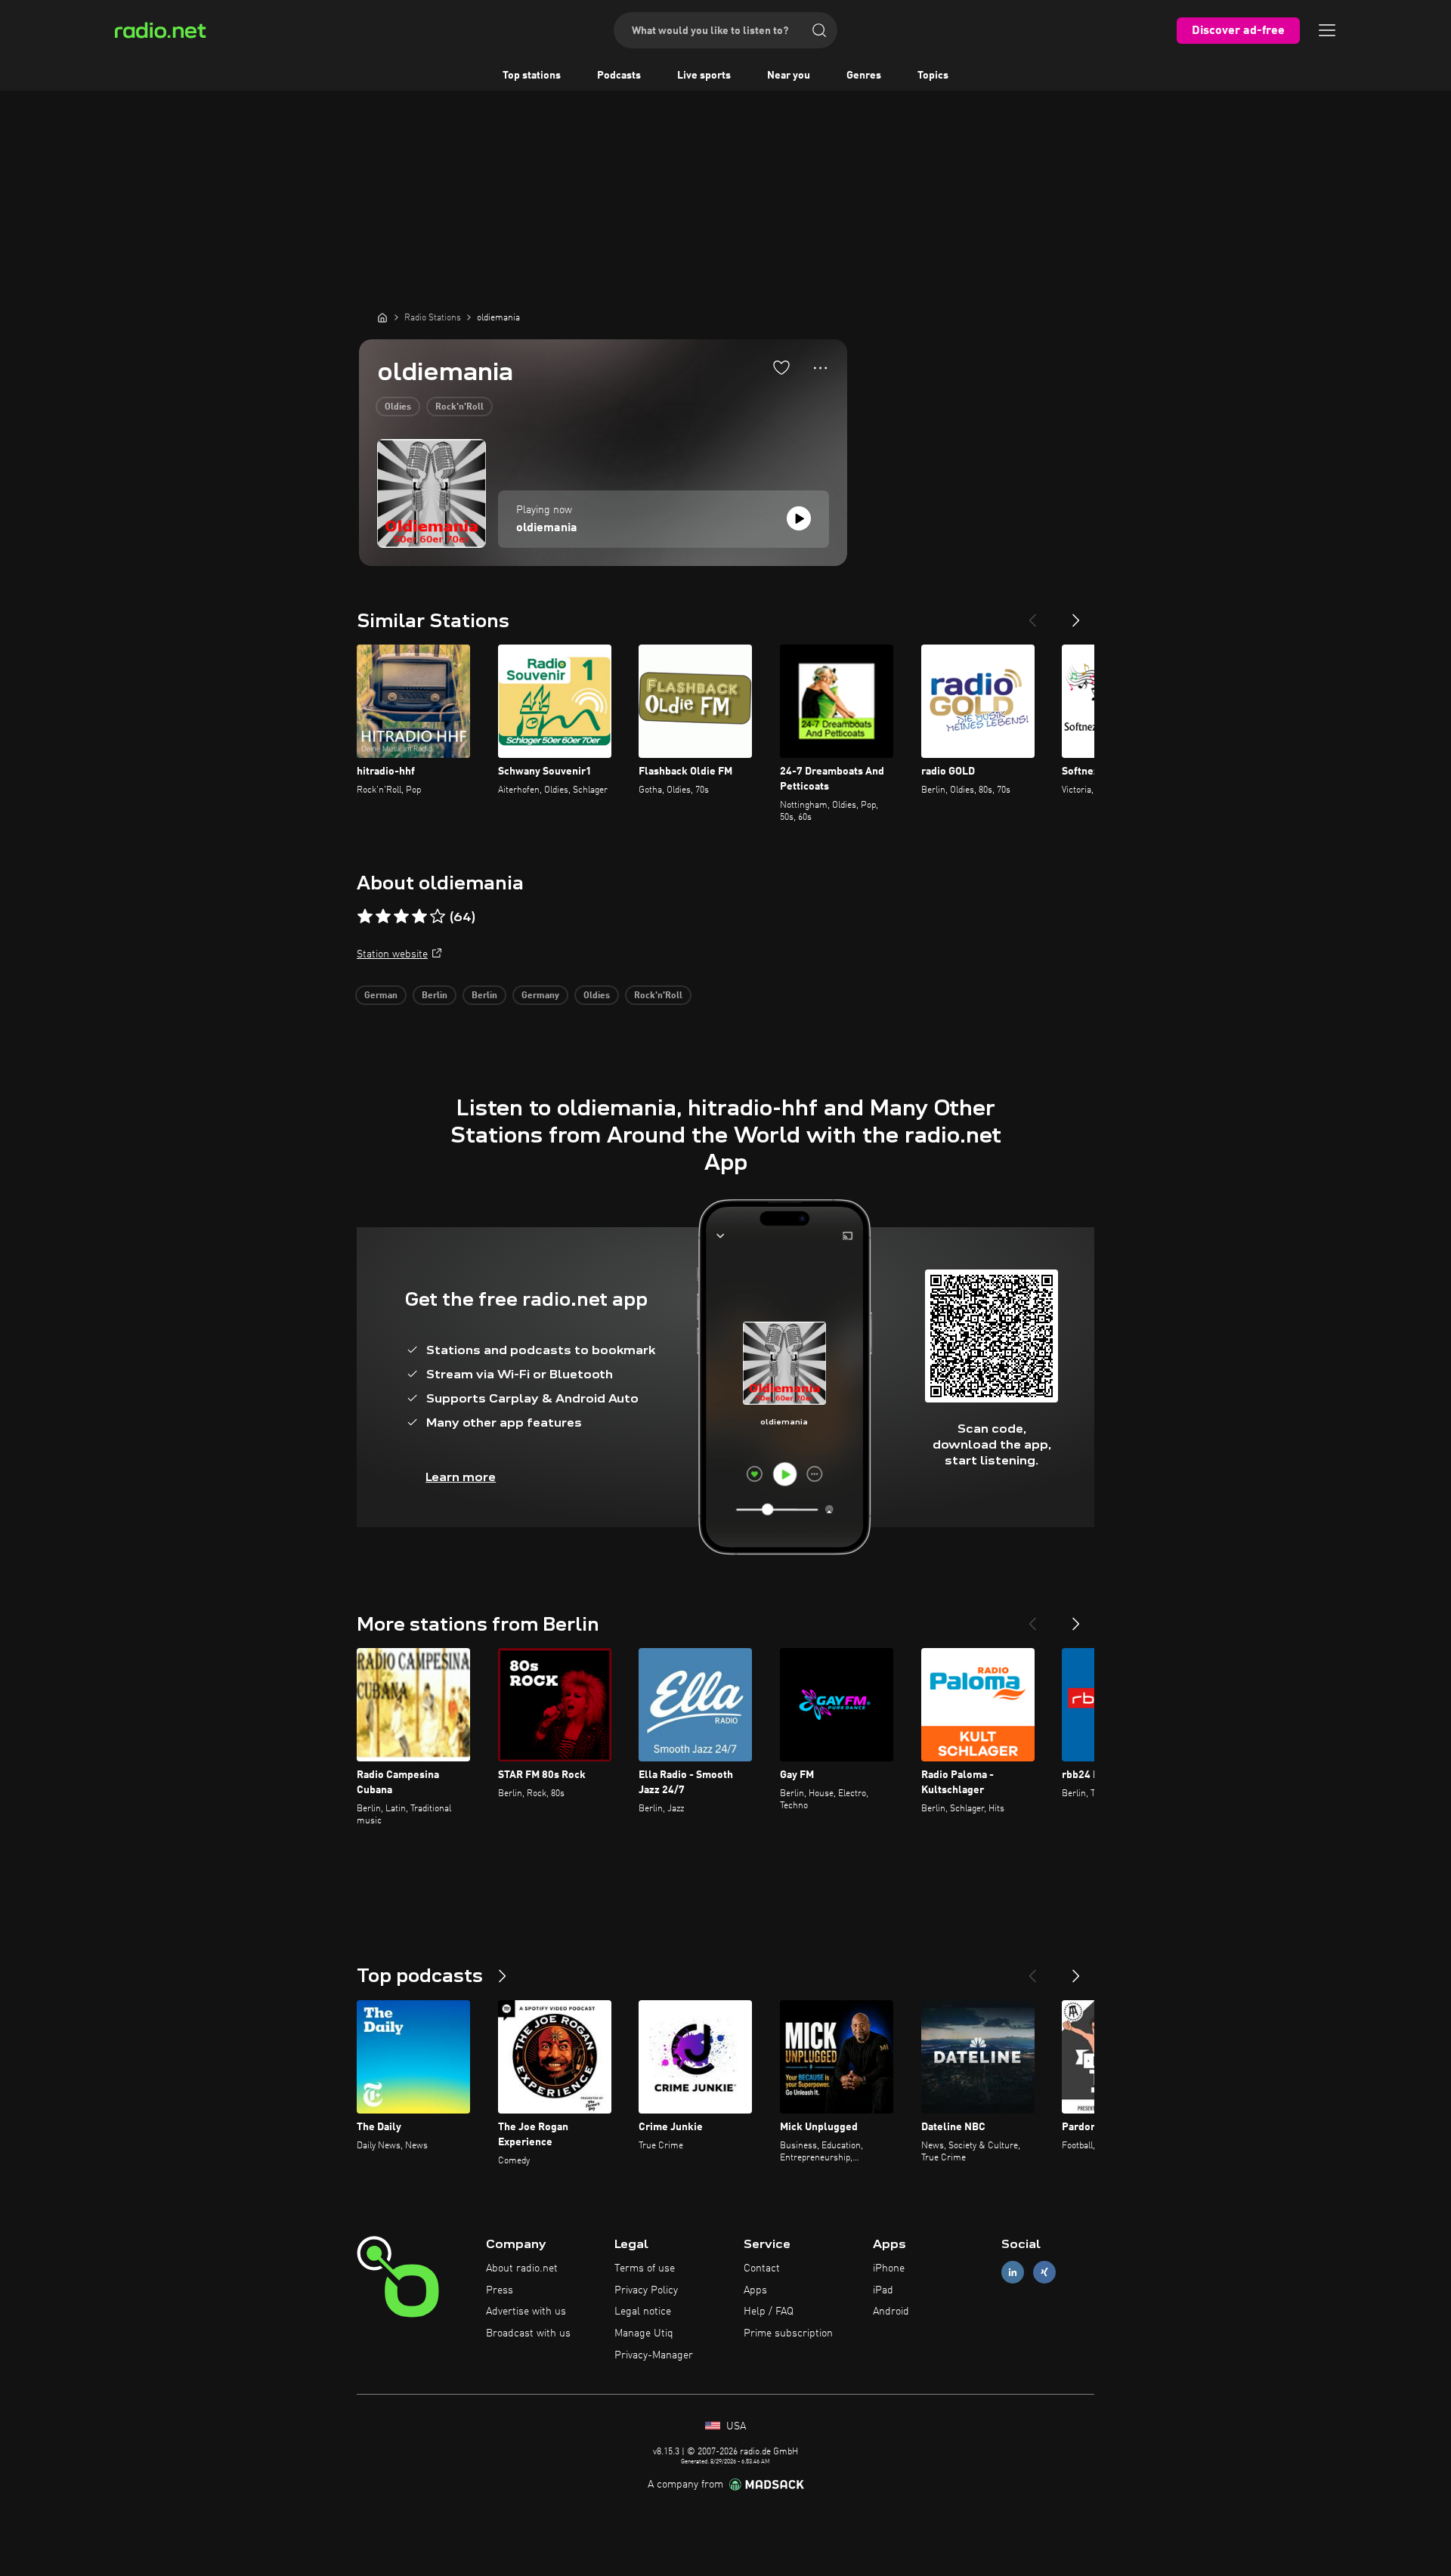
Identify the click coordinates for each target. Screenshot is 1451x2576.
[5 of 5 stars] (438, 917)
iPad (883, 2290)
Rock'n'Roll (459, 407)
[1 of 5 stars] (365, 917)
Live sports (704, 76)
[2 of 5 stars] (383, 917)
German (381, 996)
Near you (789, 76)
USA (735, 2426)
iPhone (889, 2268)
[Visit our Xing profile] (1044, 2272)
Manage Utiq (644, 2333)
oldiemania (547, 528)
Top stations (532, 76)
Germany (540, 996)
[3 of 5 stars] (401, 917)
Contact (762, 2268)
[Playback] (799, 518)
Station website (392, 954)
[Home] (382, 317)
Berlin (435, 996)
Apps (755, 2290)
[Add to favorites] (781, 367)
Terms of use (645, 2268)
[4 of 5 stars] (419, 917)
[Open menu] (1327, 30)
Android (891, 2312)
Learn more (461, 1477)
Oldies (398, 407)
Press (500, 2290)
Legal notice (643, 2312)
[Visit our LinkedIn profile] (1013, 2272)
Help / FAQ (769, 2312)
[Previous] (1032, 614)
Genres (864, 76)
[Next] (1076, 614)
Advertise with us (526, 2312)
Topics (933, 76)
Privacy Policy (646, 2290)
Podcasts (619, 76)
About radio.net (522, 2268)
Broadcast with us (528, 2333)
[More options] (820, 368)
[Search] (819, 30)
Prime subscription (788, 2333)
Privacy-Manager (654, 2355)
